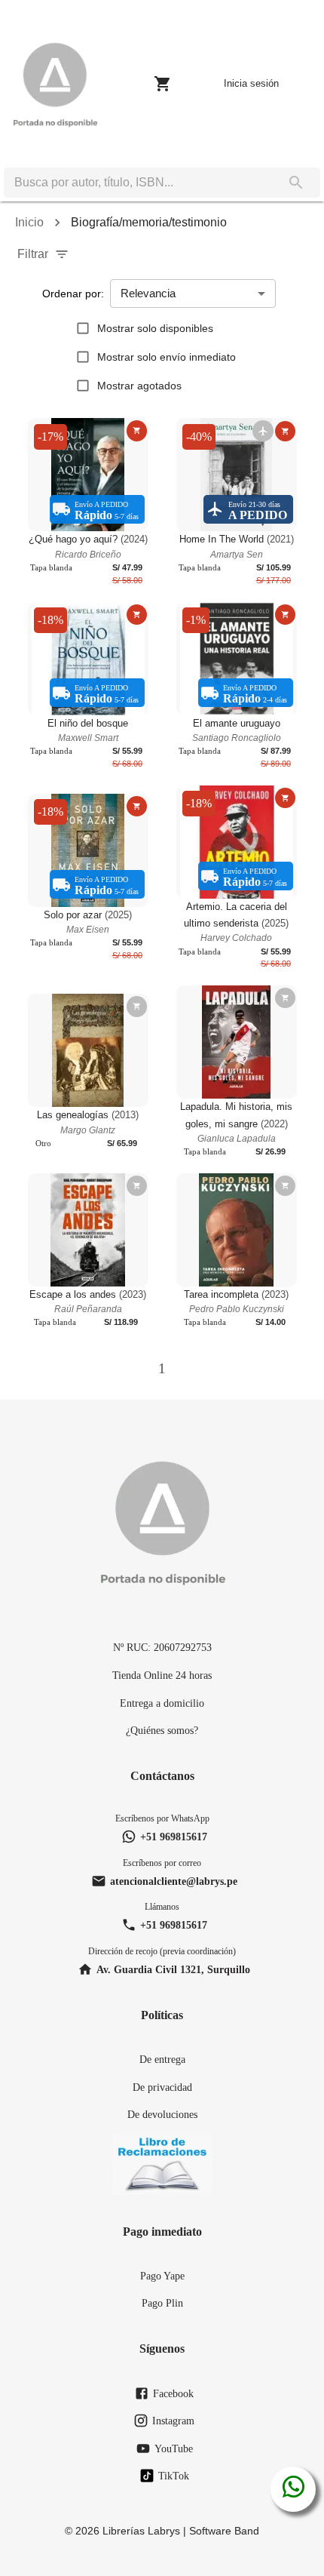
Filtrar (33, 254)
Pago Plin (162, 2303)
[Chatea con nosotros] (293, 2489)
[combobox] (138, 183)
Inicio (29, 222)
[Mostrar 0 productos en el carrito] (163, 84)
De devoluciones (162, 2114)
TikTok (174, 2476)
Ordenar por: (73, 294)
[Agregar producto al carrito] (137, 430)
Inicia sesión (251, 83)
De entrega (162, 2059)
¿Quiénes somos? (162, 1730)
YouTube (174, 2448)
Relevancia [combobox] (148, 293)
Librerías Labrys (141, 2531)
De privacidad (162, 2087)
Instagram (173, 2421)
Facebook (173, 2393)
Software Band (224, 2531)
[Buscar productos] (296, 183)
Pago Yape (162, 2276)
